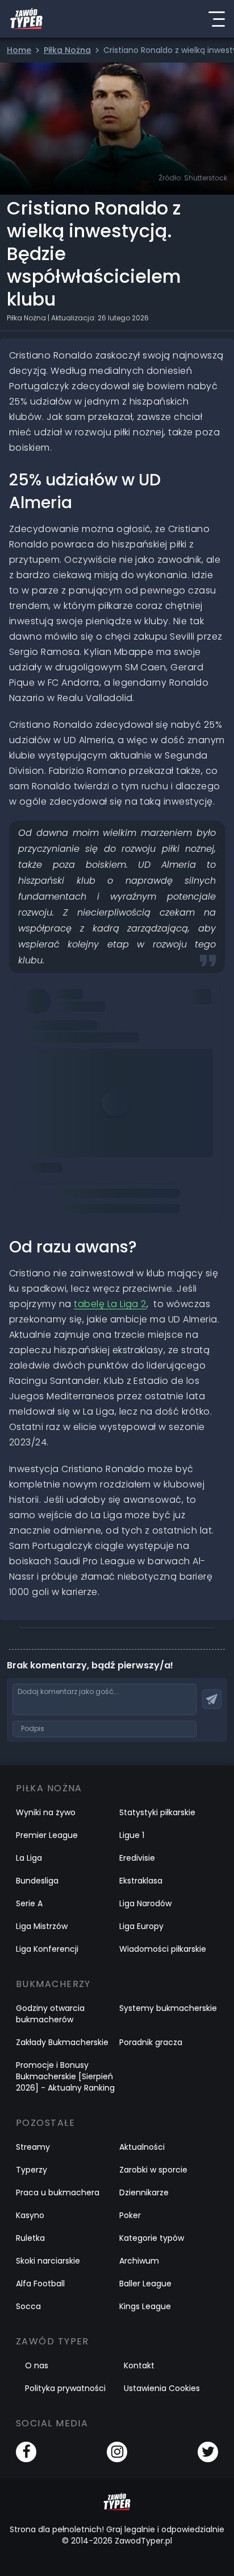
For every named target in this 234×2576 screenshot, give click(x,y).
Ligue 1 (132, 1835)
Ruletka (30, 2238)
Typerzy (32, 2170)
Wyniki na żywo (46, 1812)
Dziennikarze (144, 2192)
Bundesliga (37, 1881)
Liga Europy (141, 1926)
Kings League (145, 2306)
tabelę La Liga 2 (110, 1304)
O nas (37, 2365)
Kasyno (30, 2215)
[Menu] (216, 19)
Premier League (47, 1835)
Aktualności (142, 2147)
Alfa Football (40, 2284)
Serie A (29, 1903)
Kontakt (139, 2365)
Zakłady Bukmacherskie (62, 2042)
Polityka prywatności (65, 2388)
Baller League (145, 2284)
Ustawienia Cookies (162, 2388)
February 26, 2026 (63, 1108)
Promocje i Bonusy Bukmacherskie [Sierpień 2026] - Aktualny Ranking (65, 2076)
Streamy (33, 2147)
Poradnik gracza (151, 2042)
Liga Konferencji (47, 1949)
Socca (28, 2306)
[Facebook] (26, 2452)
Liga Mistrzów (42, 1926)
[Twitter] (208, 2452)
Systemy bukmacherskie (168, 2008)
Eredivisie (137, 1858)
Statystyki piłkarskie (157, 1812)
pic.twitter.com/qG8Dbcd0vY (89, 1076)
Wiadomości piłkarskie (163, 1949)
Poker (130, 2215)
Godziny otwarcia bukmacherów (50, 2014)
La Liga (29, 1858)
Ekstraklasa (141, 1881)
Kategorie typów (152, 2238)
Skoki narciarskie (48, 2261)
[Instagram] (117, 2452)
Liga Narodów (145, 1903)
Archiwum (139, 2261)
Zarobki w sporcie (153, 2170)
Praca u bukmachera (58, 2192)
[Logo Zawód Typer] (26, 19)
